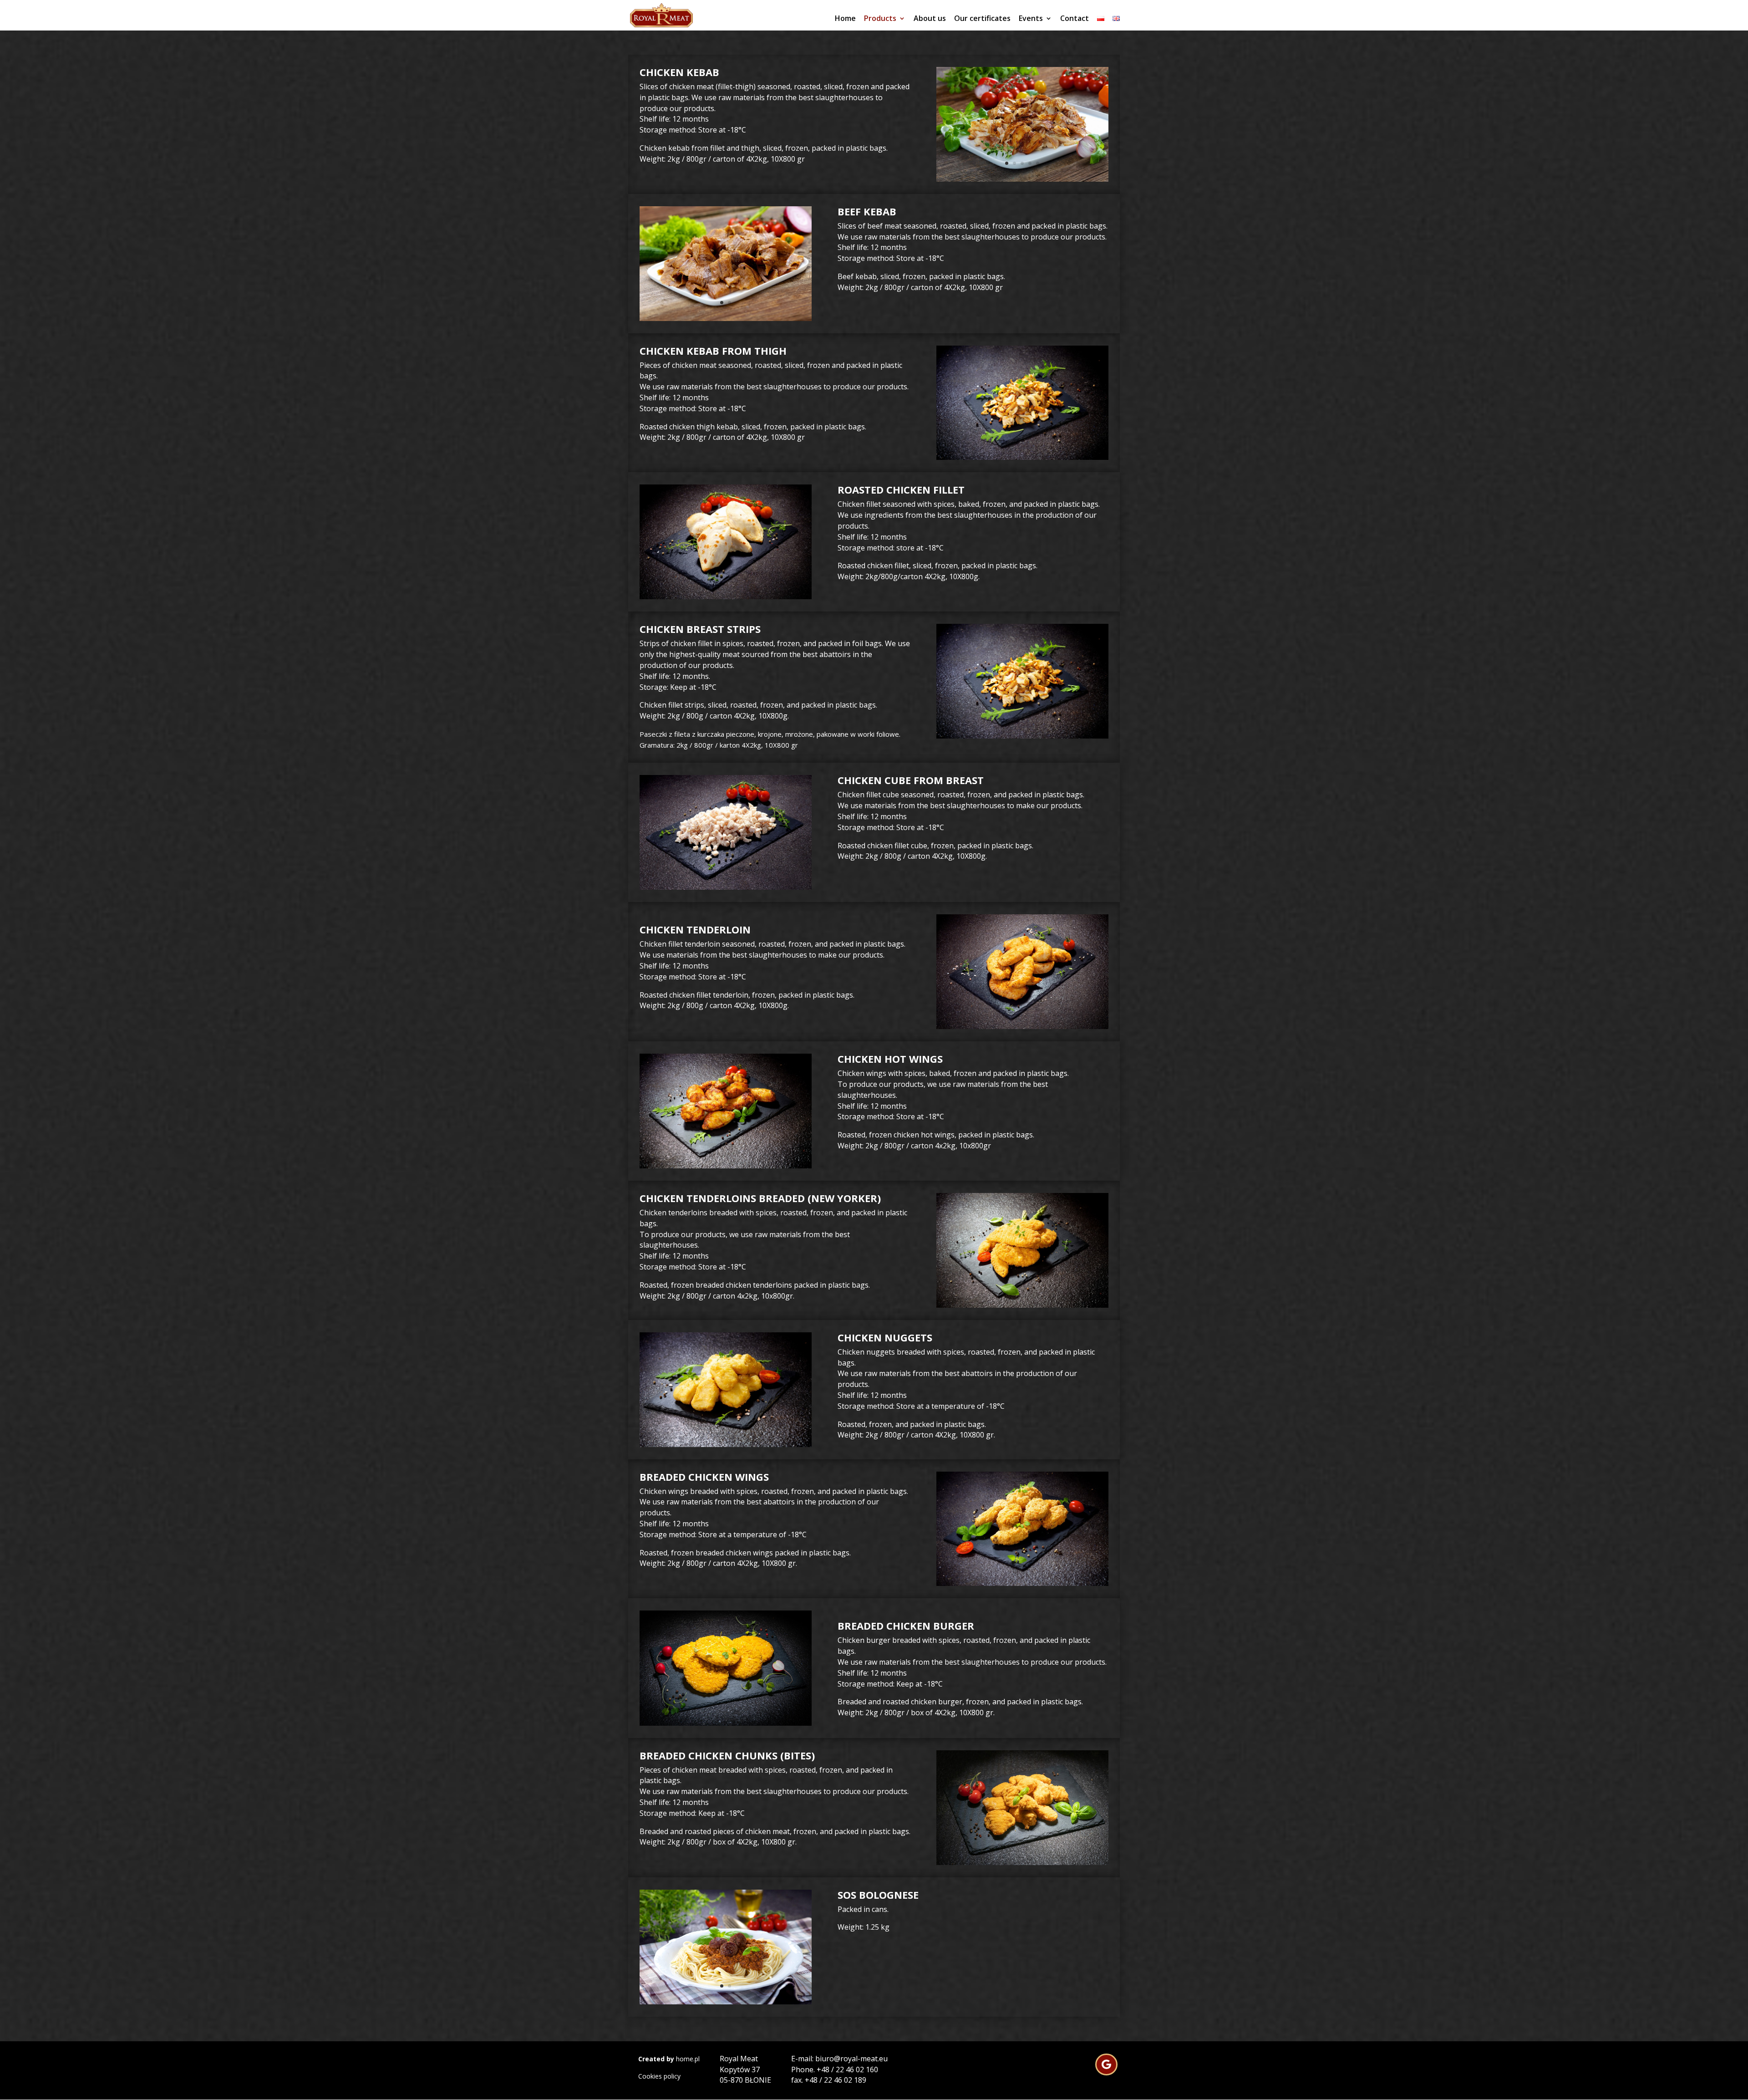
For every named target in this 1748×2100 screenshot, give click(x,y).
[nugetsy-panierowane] (726, 1445)
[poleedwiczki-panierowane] (1022, 1305)
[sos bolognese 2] (726, 2002)
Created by (656, 2059)
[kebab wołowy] (726, 319)
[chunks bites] (1022, 1863)
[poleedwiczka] (1022, 1027)
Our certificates (982, 19)
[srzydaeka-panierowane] (1022, 1583)
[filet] (726, 597)
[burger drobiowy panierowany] (726, 1723)
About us (930, 19)
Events (1031, 19)
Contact (1075, 19)
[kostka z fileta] (726, 887)
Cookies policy (659, 2076)
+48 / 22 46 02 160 (847, 2069)
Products (880, 19)
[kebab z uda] (1022, 457)
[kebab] (1022, 179)
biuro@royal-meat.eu (851, 2059)
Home (845, 19)
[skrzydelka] (726, 1166)
